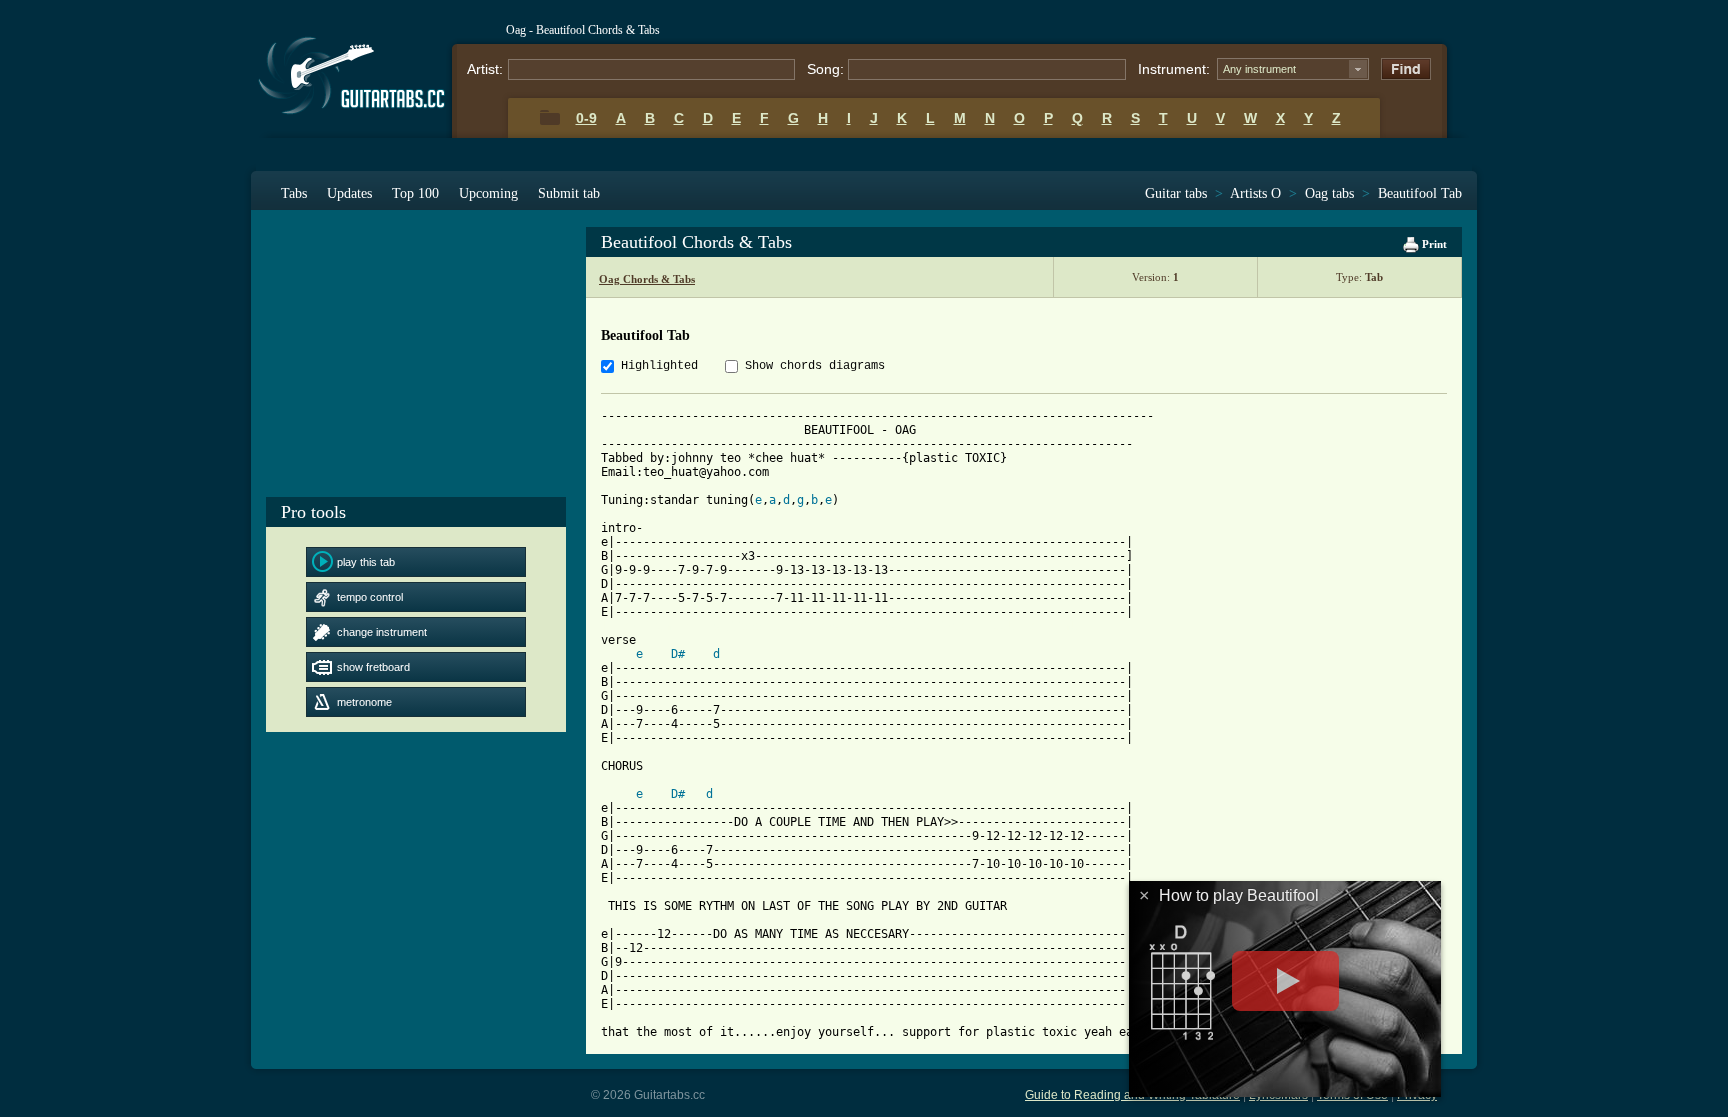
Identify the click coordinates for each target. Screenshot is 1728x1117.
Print (1433, 244)
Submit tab (569, 193)
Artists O (1255, 193)
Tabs (294, 193)
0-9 (586, 118)
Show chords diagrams (815, 366)
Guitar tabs (1176, 193)
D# (678, 654)
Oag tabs (1329, 193)
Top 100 (415, 193)
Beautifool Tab (1420, 193)
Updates (349, 193)
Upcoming (488, 193)
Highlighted (659, 366)
